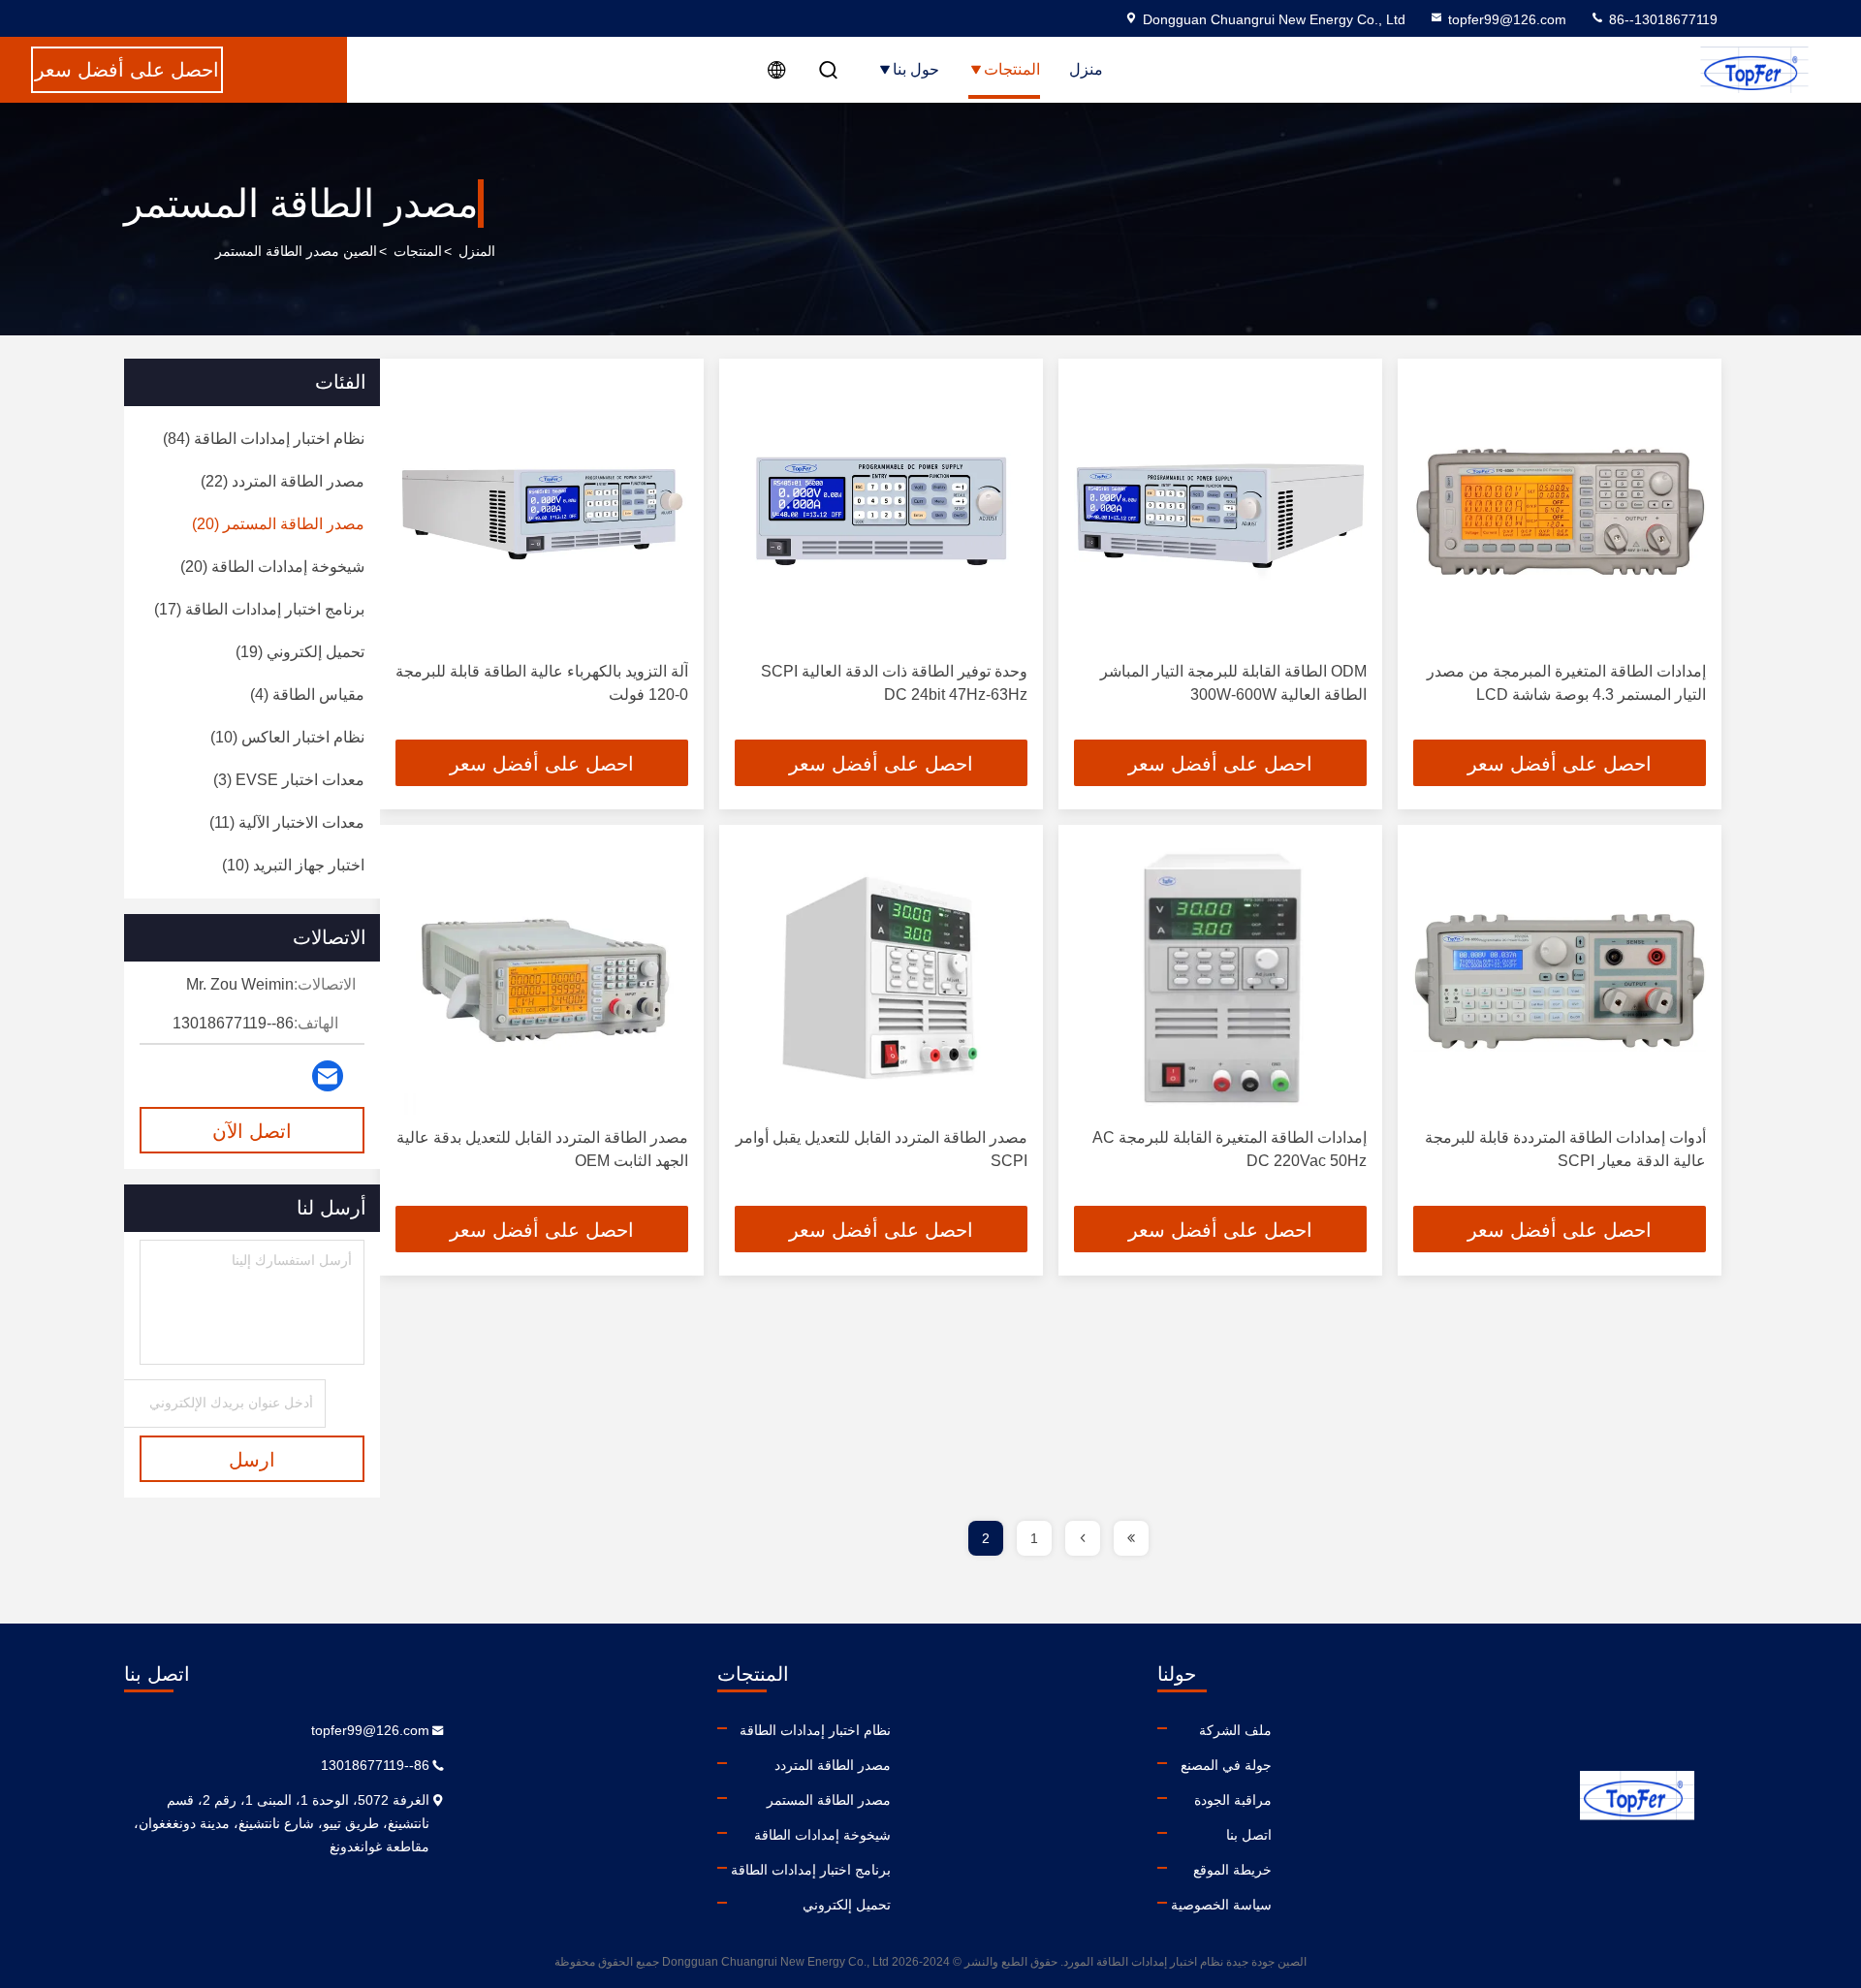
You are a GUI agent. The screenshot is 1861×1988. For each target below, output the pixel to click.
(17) (259, 609)
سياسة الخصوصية (1221, 1905)
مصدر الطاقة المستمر (829, 1800)
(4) (307, 694)
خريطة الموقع (1232, 1870)
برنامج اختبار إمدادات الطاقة (811, 1870)
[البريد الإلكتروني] (328, 1076)
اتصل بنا (1249, 1835)
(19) (300, 652)
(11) (287, 822)
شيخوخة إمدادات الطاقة (822, 1835)
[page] (1131, 1538)
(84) (264, 439)
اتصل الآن (252, 1131)
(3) (289, 780)
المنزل (477, 251)
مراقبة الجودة (1233, 1800)
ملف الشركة (1235, 1730)
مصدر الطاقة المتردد (833, 1765)
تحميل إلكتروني (847, 1905)
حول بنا (916, 69)
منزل (1086, 69)
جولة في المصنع (1226, 1765)
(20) (278, 524)
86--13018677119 (1661, 19)
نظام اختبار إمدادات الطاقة (815, 1730)
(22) (283, 481)
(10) (287, 737)
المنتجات (1012, 69)
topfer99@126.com (1507, 19)
